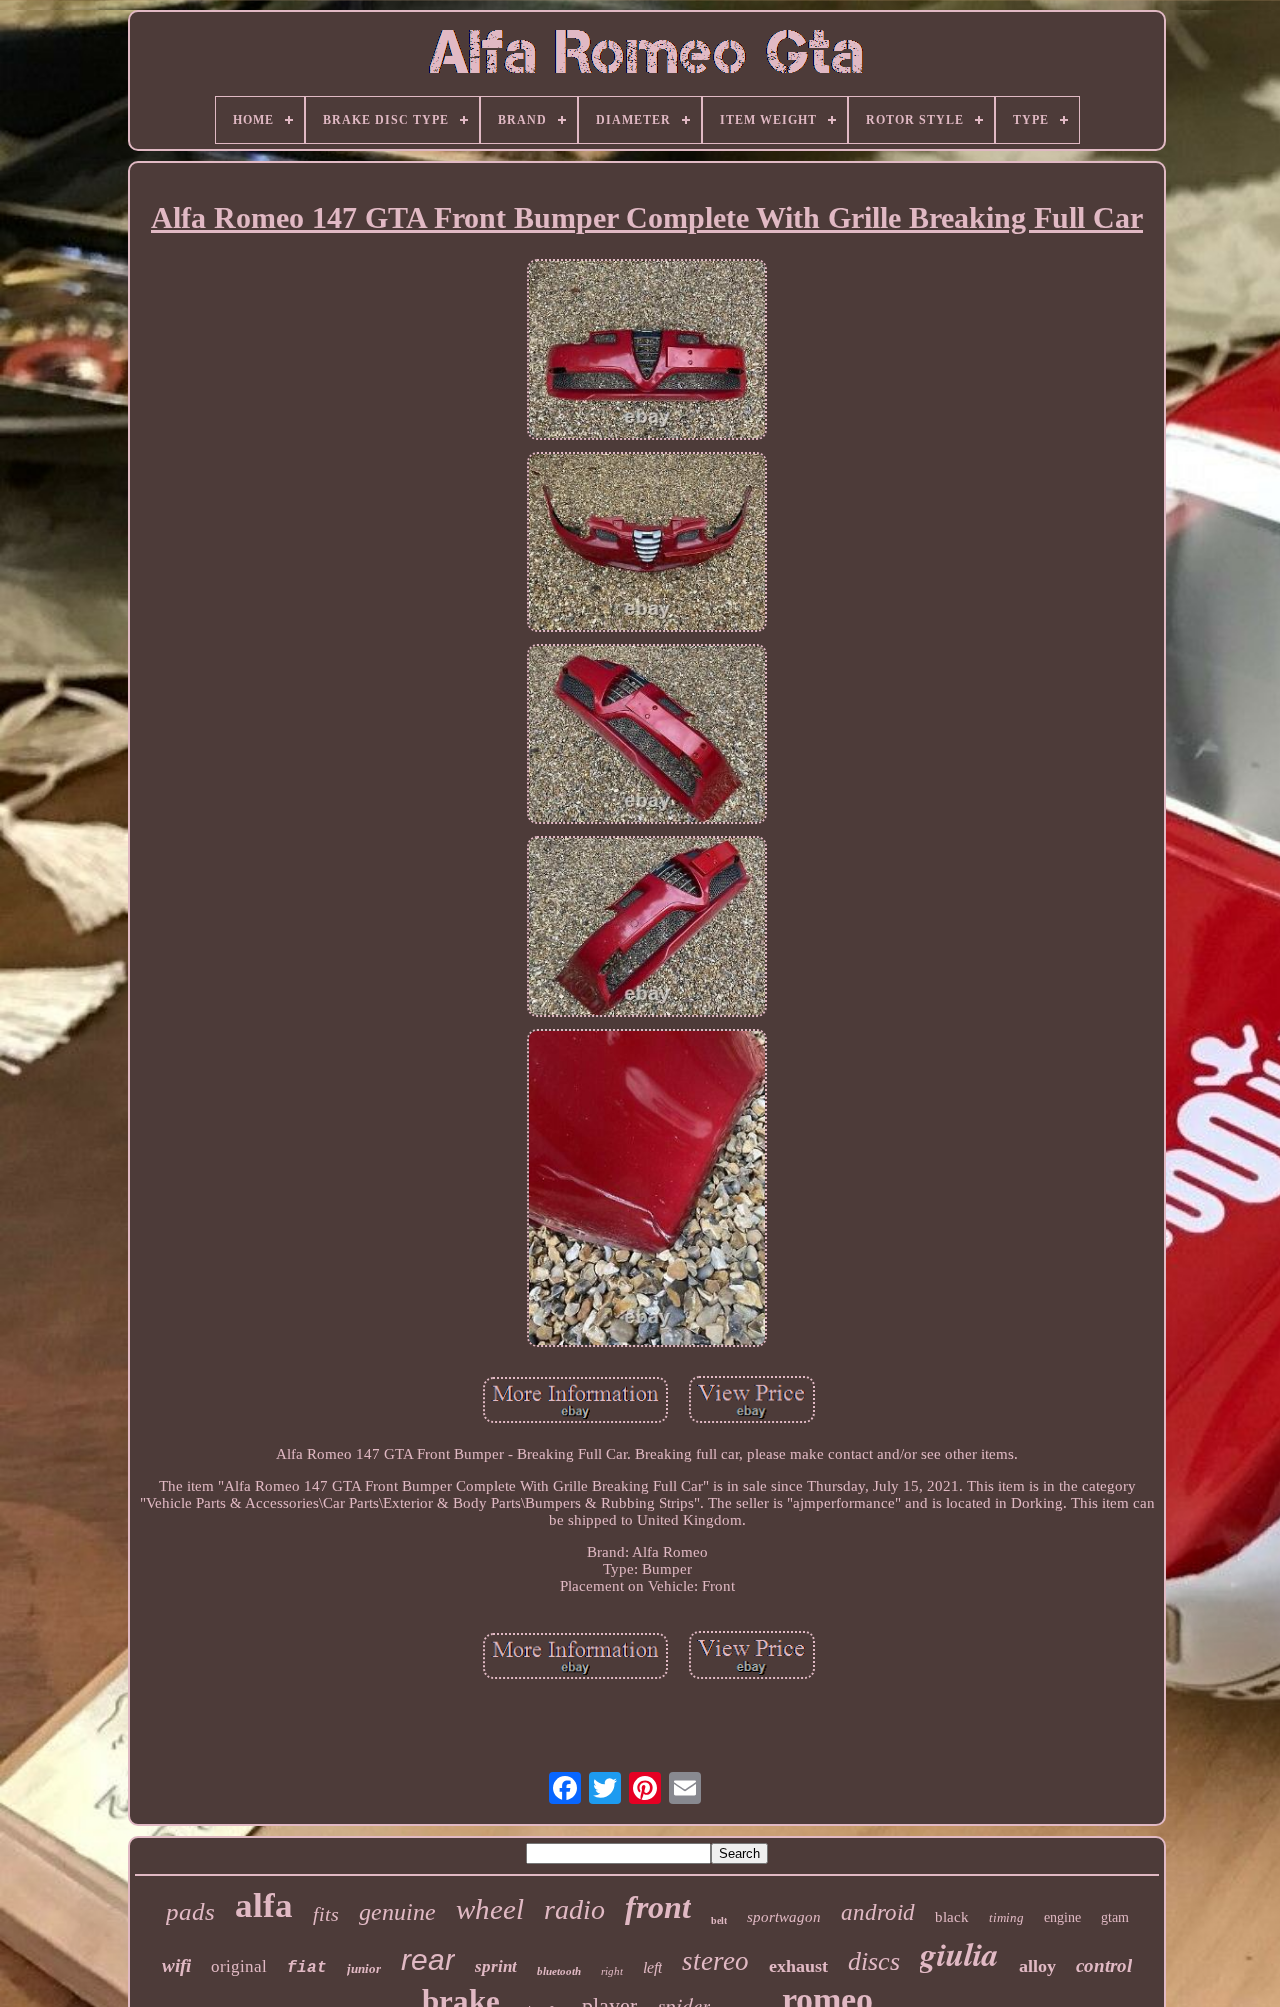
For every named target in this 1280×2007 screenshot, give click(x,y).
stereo (715, 1961)
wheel (490, 1909)
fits (326, 1914)
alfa (264, 1905)
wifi (176, 1965)
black (952, 1917)
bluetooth (559, 1971)
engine (1062, 1917)
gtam (1115, 1917)
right (612, 1971)
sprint (496, 1966)
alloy (1037, 1966)
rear (428, 1959)
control (1104, 1965)
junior (364, 1968)
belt (719, 1920)
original (239, 1966)
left (652, 1967)
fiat (307, 1968)
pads (190, 1911)
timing (1006, 1917)
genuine (397, 1912)
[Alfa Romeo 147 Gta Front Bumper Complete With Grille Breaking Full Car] (647, 351)
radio (574, 1909)
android (878, 1912)
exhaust (798, 1966)
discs (874, 1961)
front (658, 1907)
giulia (959, 1953)
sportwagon (784, 1917)
